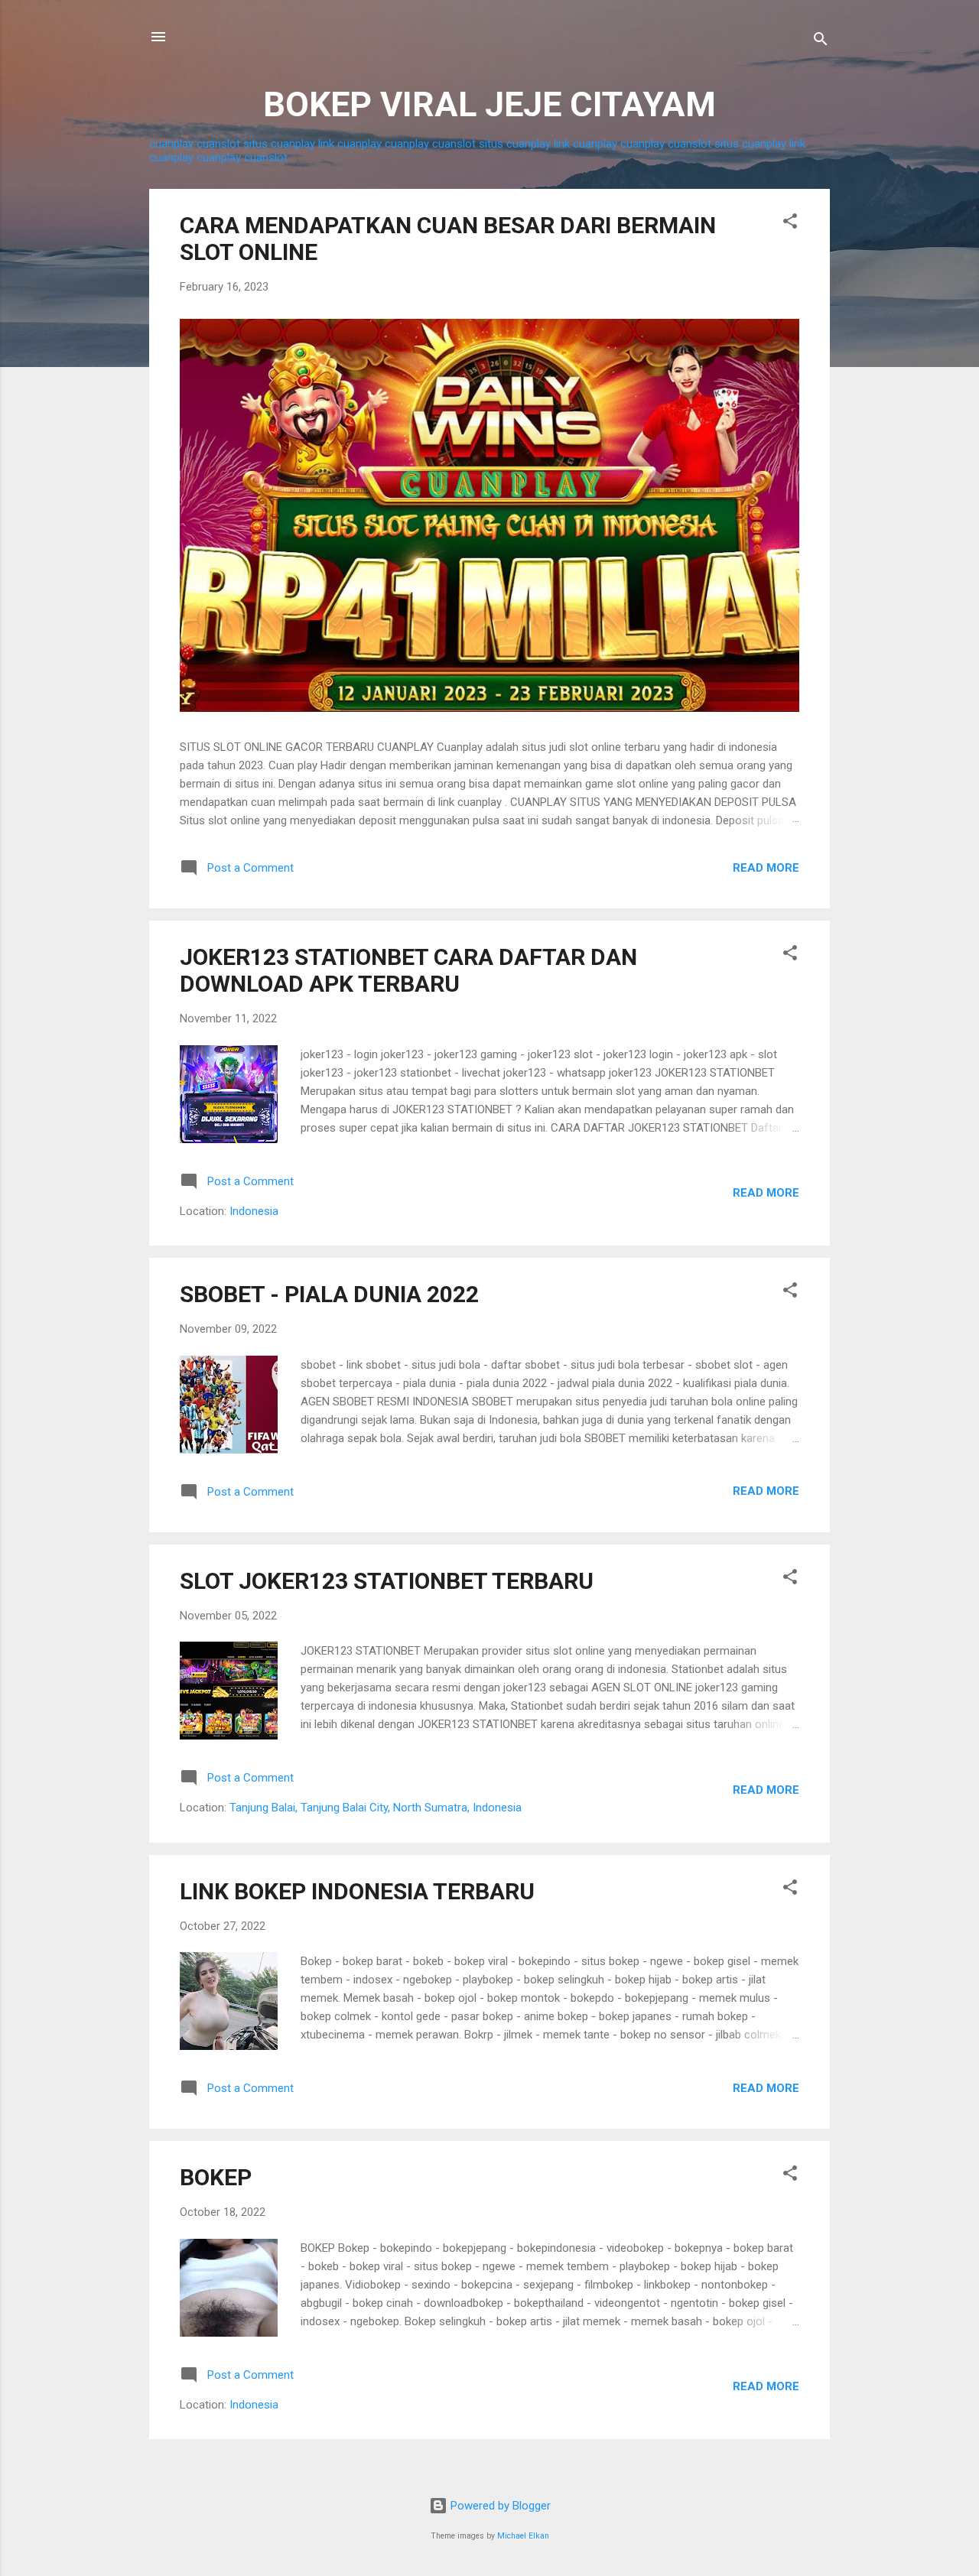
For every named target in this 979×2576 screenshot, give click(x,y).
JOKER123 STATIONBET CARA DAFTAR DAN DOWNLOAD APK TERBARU (408, 970)
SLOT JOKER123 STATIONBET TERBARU (387, 1581)
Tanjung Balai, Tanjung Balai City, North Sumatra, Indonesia (376, 1808)
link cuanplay (350, 144)
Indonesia (254, 1211)
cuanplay (171, 144)
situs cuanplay (279, 144)
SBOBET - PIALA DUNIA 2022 (329, 1294)
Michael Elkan (523, 2536)
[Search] (821, 42)
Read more (766, 868)
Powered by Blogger (499, 2506)
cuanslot (218, 144)
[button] (790, 224)
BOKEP (216, 2177)
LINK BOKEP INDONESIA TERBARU (357, 1891)
